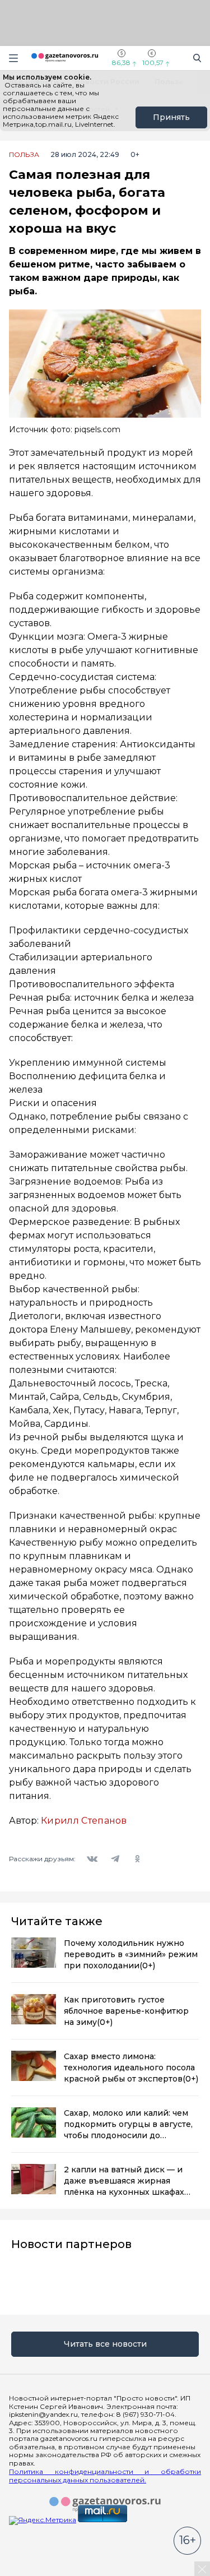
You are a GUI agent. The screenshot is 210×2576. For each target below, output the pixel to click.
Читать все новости (105, 2344)
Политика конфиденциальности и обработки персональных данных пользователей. (105, 2476)
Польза (24, 155)
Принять (171, 117)
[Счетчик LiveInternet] (34, 2572)
